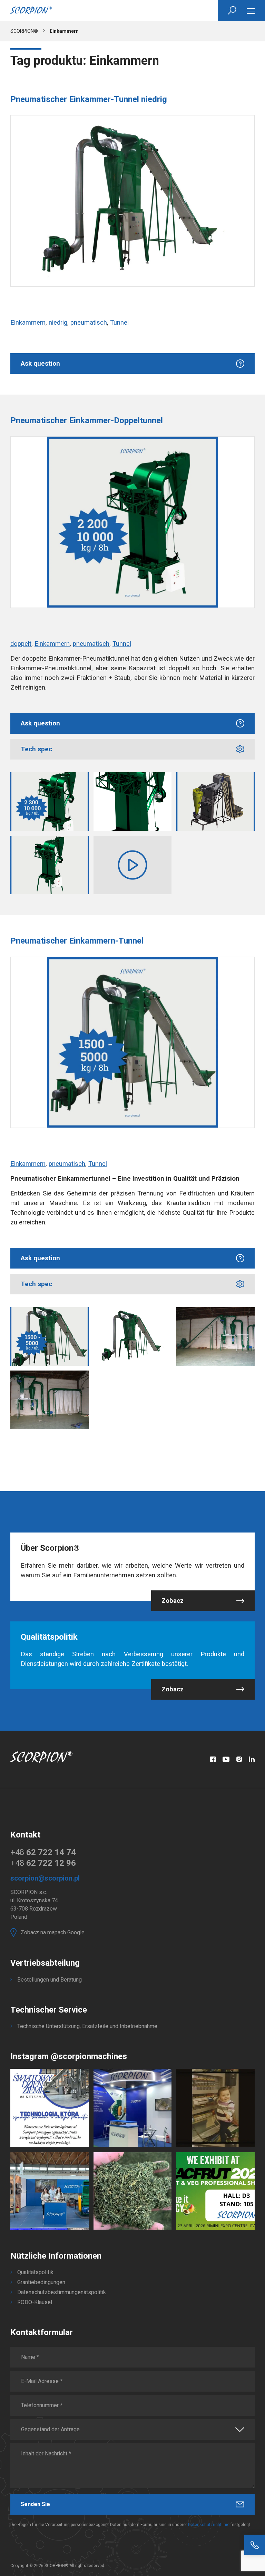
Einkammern (28, 323)
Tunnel (119, 323)
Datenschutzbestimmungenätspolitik (62, 2292)
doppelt (21, 644)
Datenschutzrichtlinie (209, 2525)
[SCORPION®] (31, 10)
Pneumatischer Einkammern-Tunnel (77, 941)
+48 (43, 1852)
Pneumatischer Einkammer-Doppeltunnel (87, 420)
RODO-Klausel (35, 2302)
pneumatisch (89, 323)
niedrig (58, 323)
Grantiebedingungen (41, 2282)
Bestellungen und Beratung (50, 1980)
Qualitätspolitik (35, 2272)
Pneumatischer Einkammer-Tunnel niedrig (89, 99)
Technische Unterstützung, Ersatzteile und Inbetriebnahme (87, 2026)
